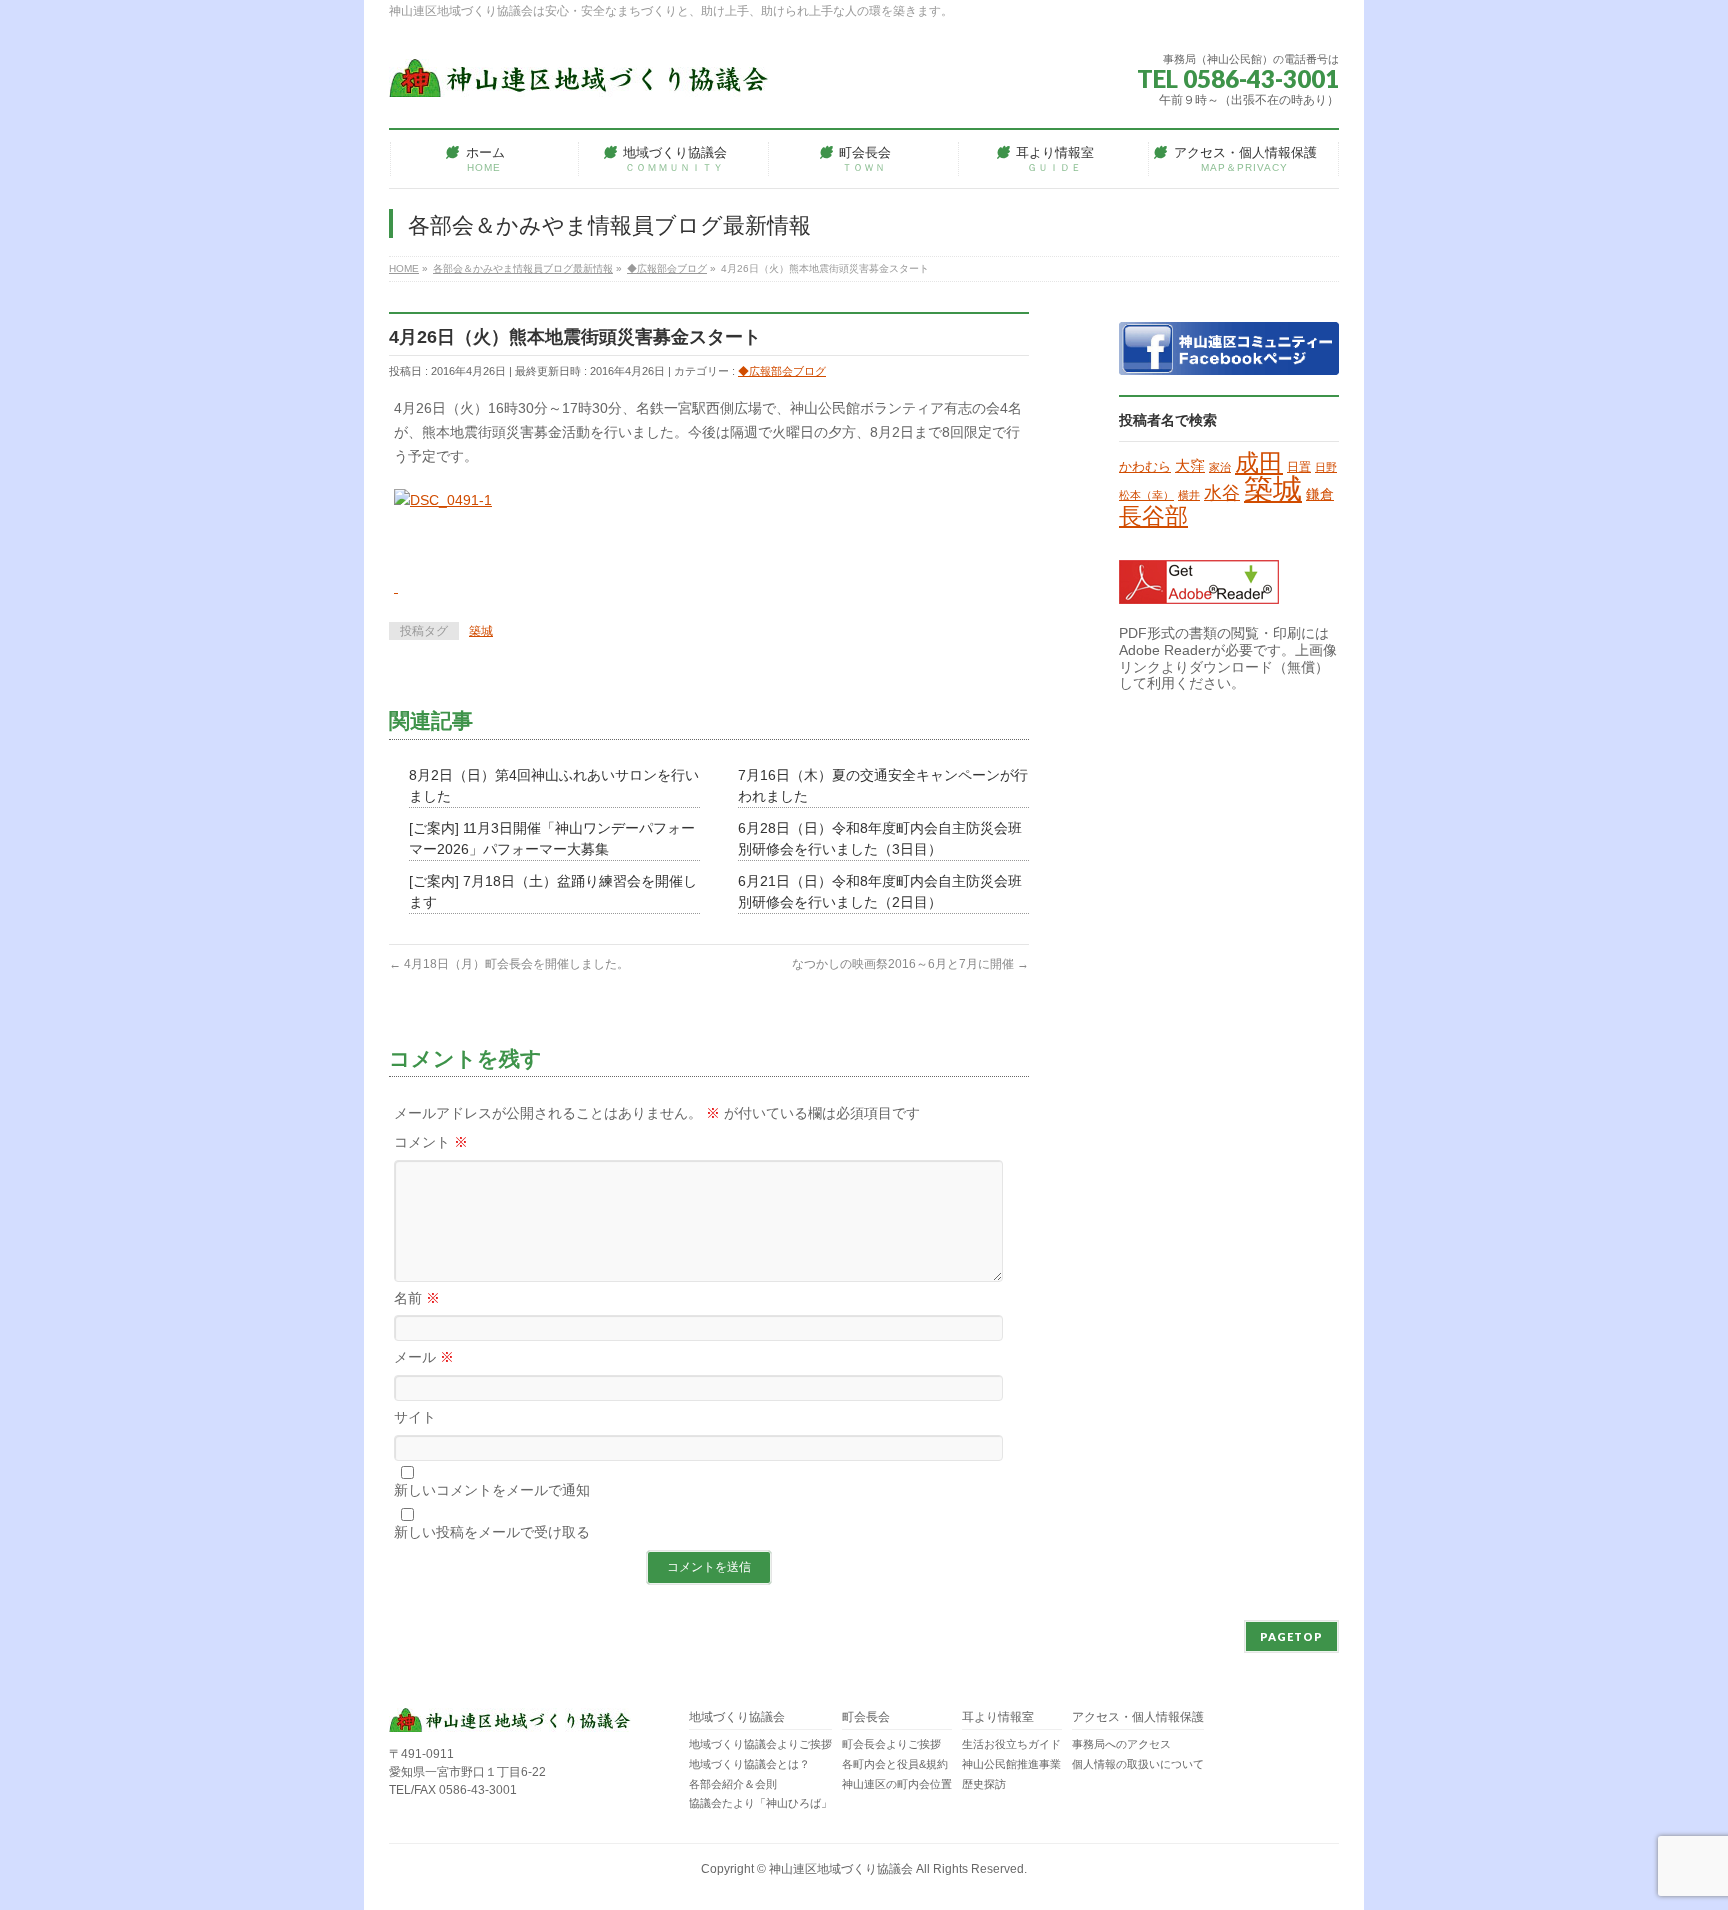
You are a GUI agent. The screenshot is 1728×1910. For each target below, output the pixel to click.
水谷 (1222, 493)
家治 (1220, 467)
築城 (481, 631)
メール (424, 1357)
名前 (417, 1298)
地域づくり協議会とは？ (749, 1764)
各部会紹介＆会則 (733, 1784)
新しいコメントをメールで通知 (492, 1490)
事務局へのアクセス (1121, 1744)
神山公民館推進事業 (1011, 1764)
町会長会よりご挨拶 (891, 1744)
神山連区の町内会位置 (897, 1784)
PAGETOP (1291, 1636)
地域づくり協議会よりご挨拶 (760, 1744)
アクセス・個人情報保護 (1138, 1717)
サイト (415, 1417)
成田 (1259, 462)
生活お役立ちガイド (1011, 1744)
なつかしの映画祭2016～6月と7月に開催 (910, 964)
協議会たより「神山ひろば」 (760, 1803)
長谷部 (1153, 516)
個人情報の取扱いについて (1138, 1764)
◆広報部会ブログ (782, 371)
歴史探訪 (984, 1784)
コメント (431, 1142)
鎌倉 (1320, 494)
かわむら (1145, 466)
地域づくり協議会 (737, 1717)
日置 (1299, 467)
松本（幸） (1146, 495)
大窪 (1190, 466)
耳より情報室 (998, 1717)
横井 (1189, 495)
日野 (1326, 467)
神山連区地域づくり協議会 (841, 1869)
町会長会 (866, 1717)
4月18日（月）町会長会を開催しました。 (509, 964)
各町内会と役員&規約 (895, 1764)
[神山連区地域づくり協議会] (579, 74)
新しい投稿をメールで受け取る (492, 1532)
